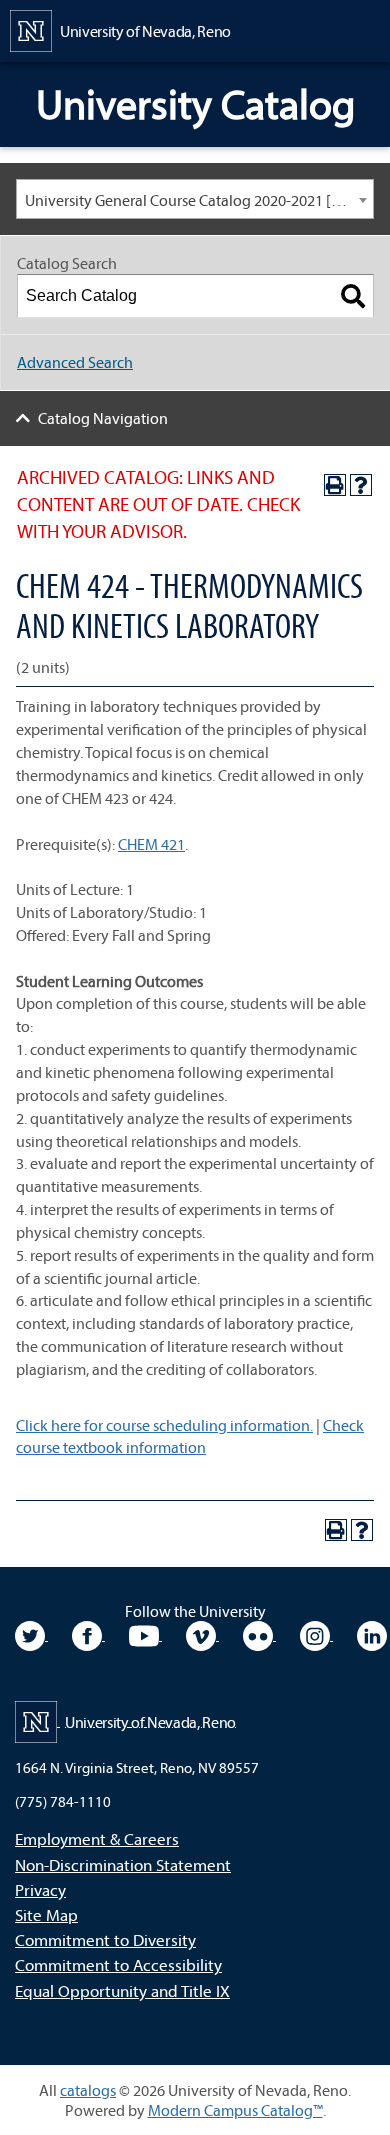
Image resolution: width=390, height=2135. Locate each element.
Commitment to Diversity (105, 1939)
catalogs (88, 2090)
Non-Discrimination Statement (123, 1864)
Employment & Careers (97, 1838)
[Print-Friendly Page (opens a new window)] (335, 485)
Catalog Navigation (103, 418)
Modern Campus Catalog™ (235, 2110)
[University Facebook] (88, 1634)
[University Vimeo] (202, 1634)
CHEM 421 (151, 844)
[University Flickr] (259, 1634)
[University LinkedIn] (372, 1634)
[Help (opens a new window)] (361, 485)
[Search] (353, 296)
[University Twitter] (31, 1634)
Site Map (46, 1914)
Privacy (40, 1889)
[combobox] (195, 199)
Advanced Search (75, 362)
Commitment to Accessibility (118, 1964)
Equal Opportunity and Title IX (122, 1990)
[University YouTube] (145, 1634)
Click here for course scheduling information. (164, 1425)
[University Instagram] (316, 1634)
